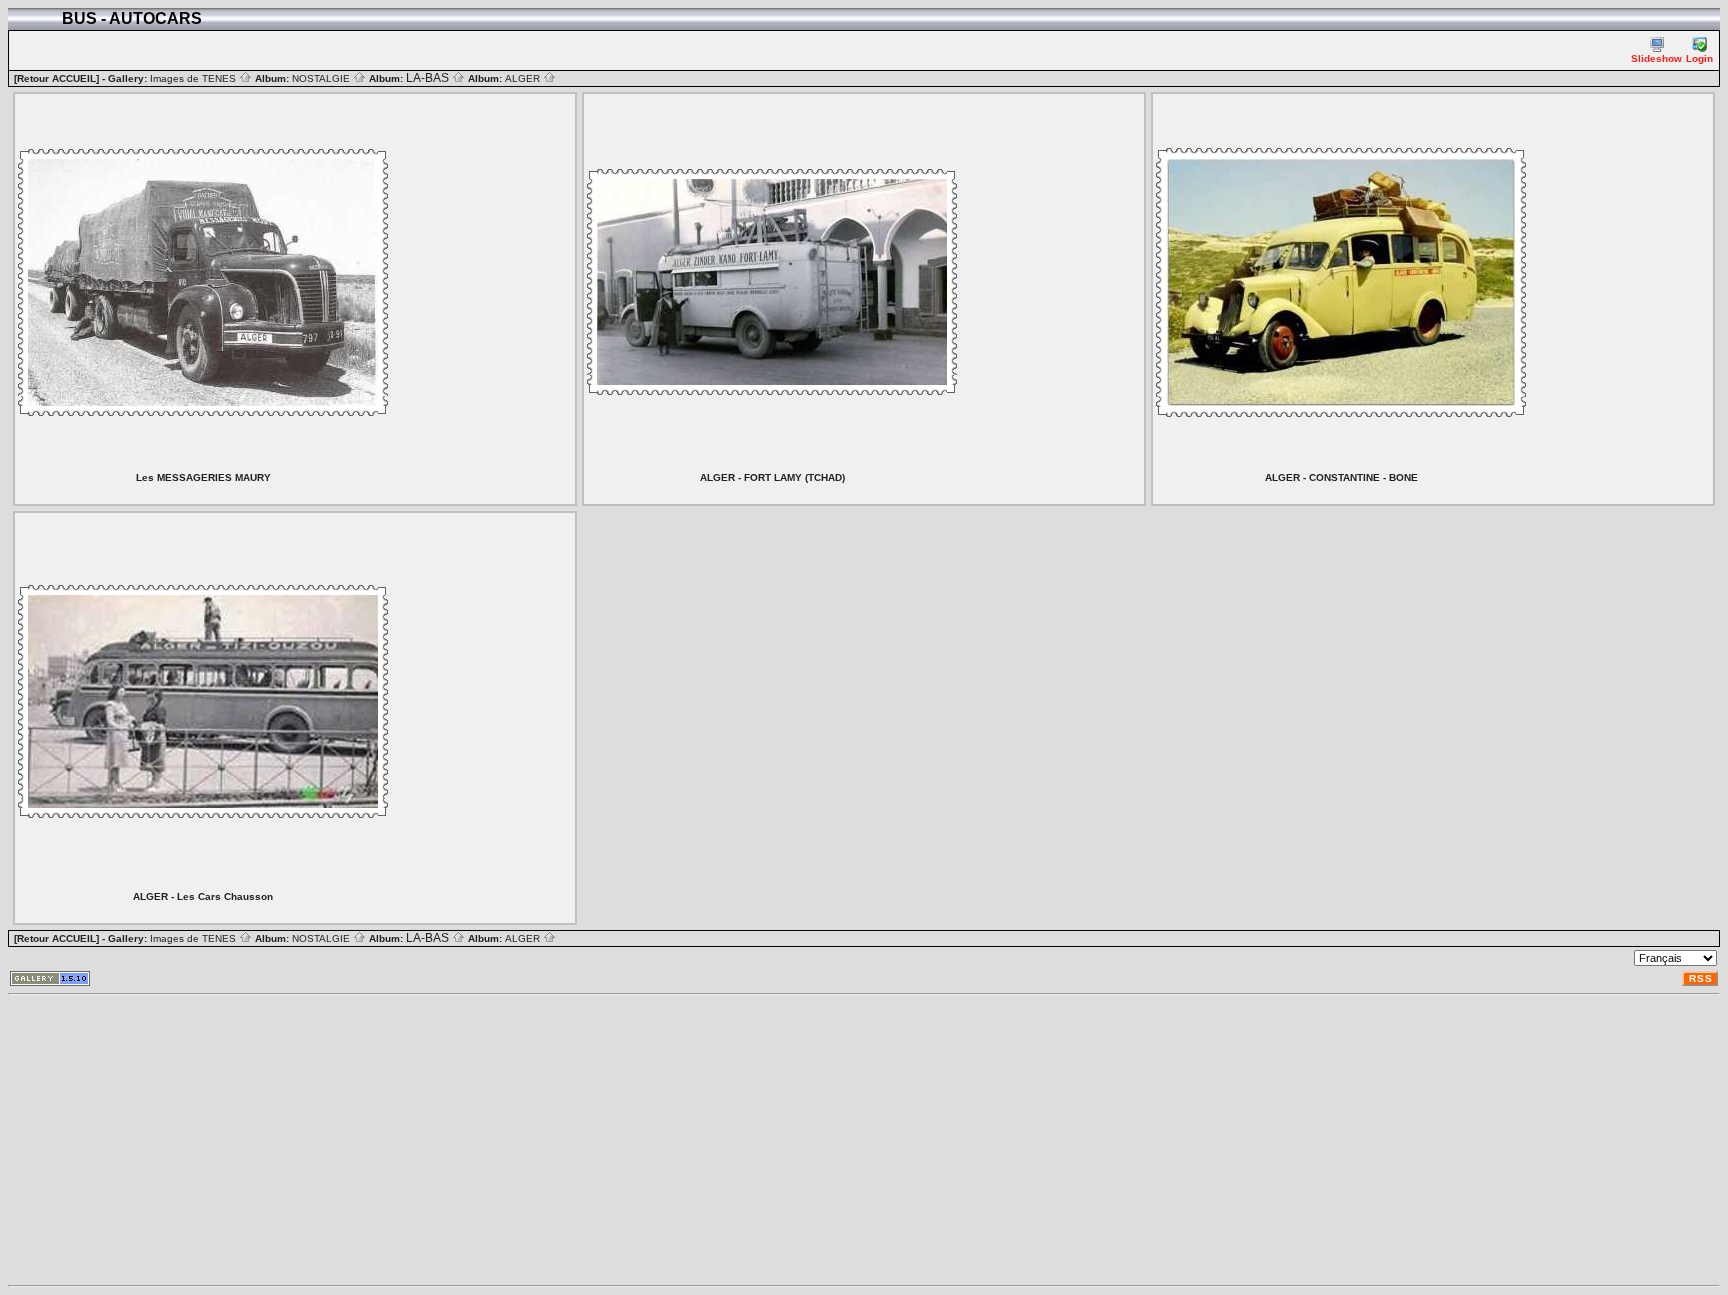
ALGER (524, 78)
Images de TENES (194, 78)
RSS (1701, 978)
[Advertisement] (608, 1140)
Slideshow (1656, 58)
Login (1699, 58)
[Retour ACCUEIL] (56, 78)
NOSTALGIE (322, 78)
